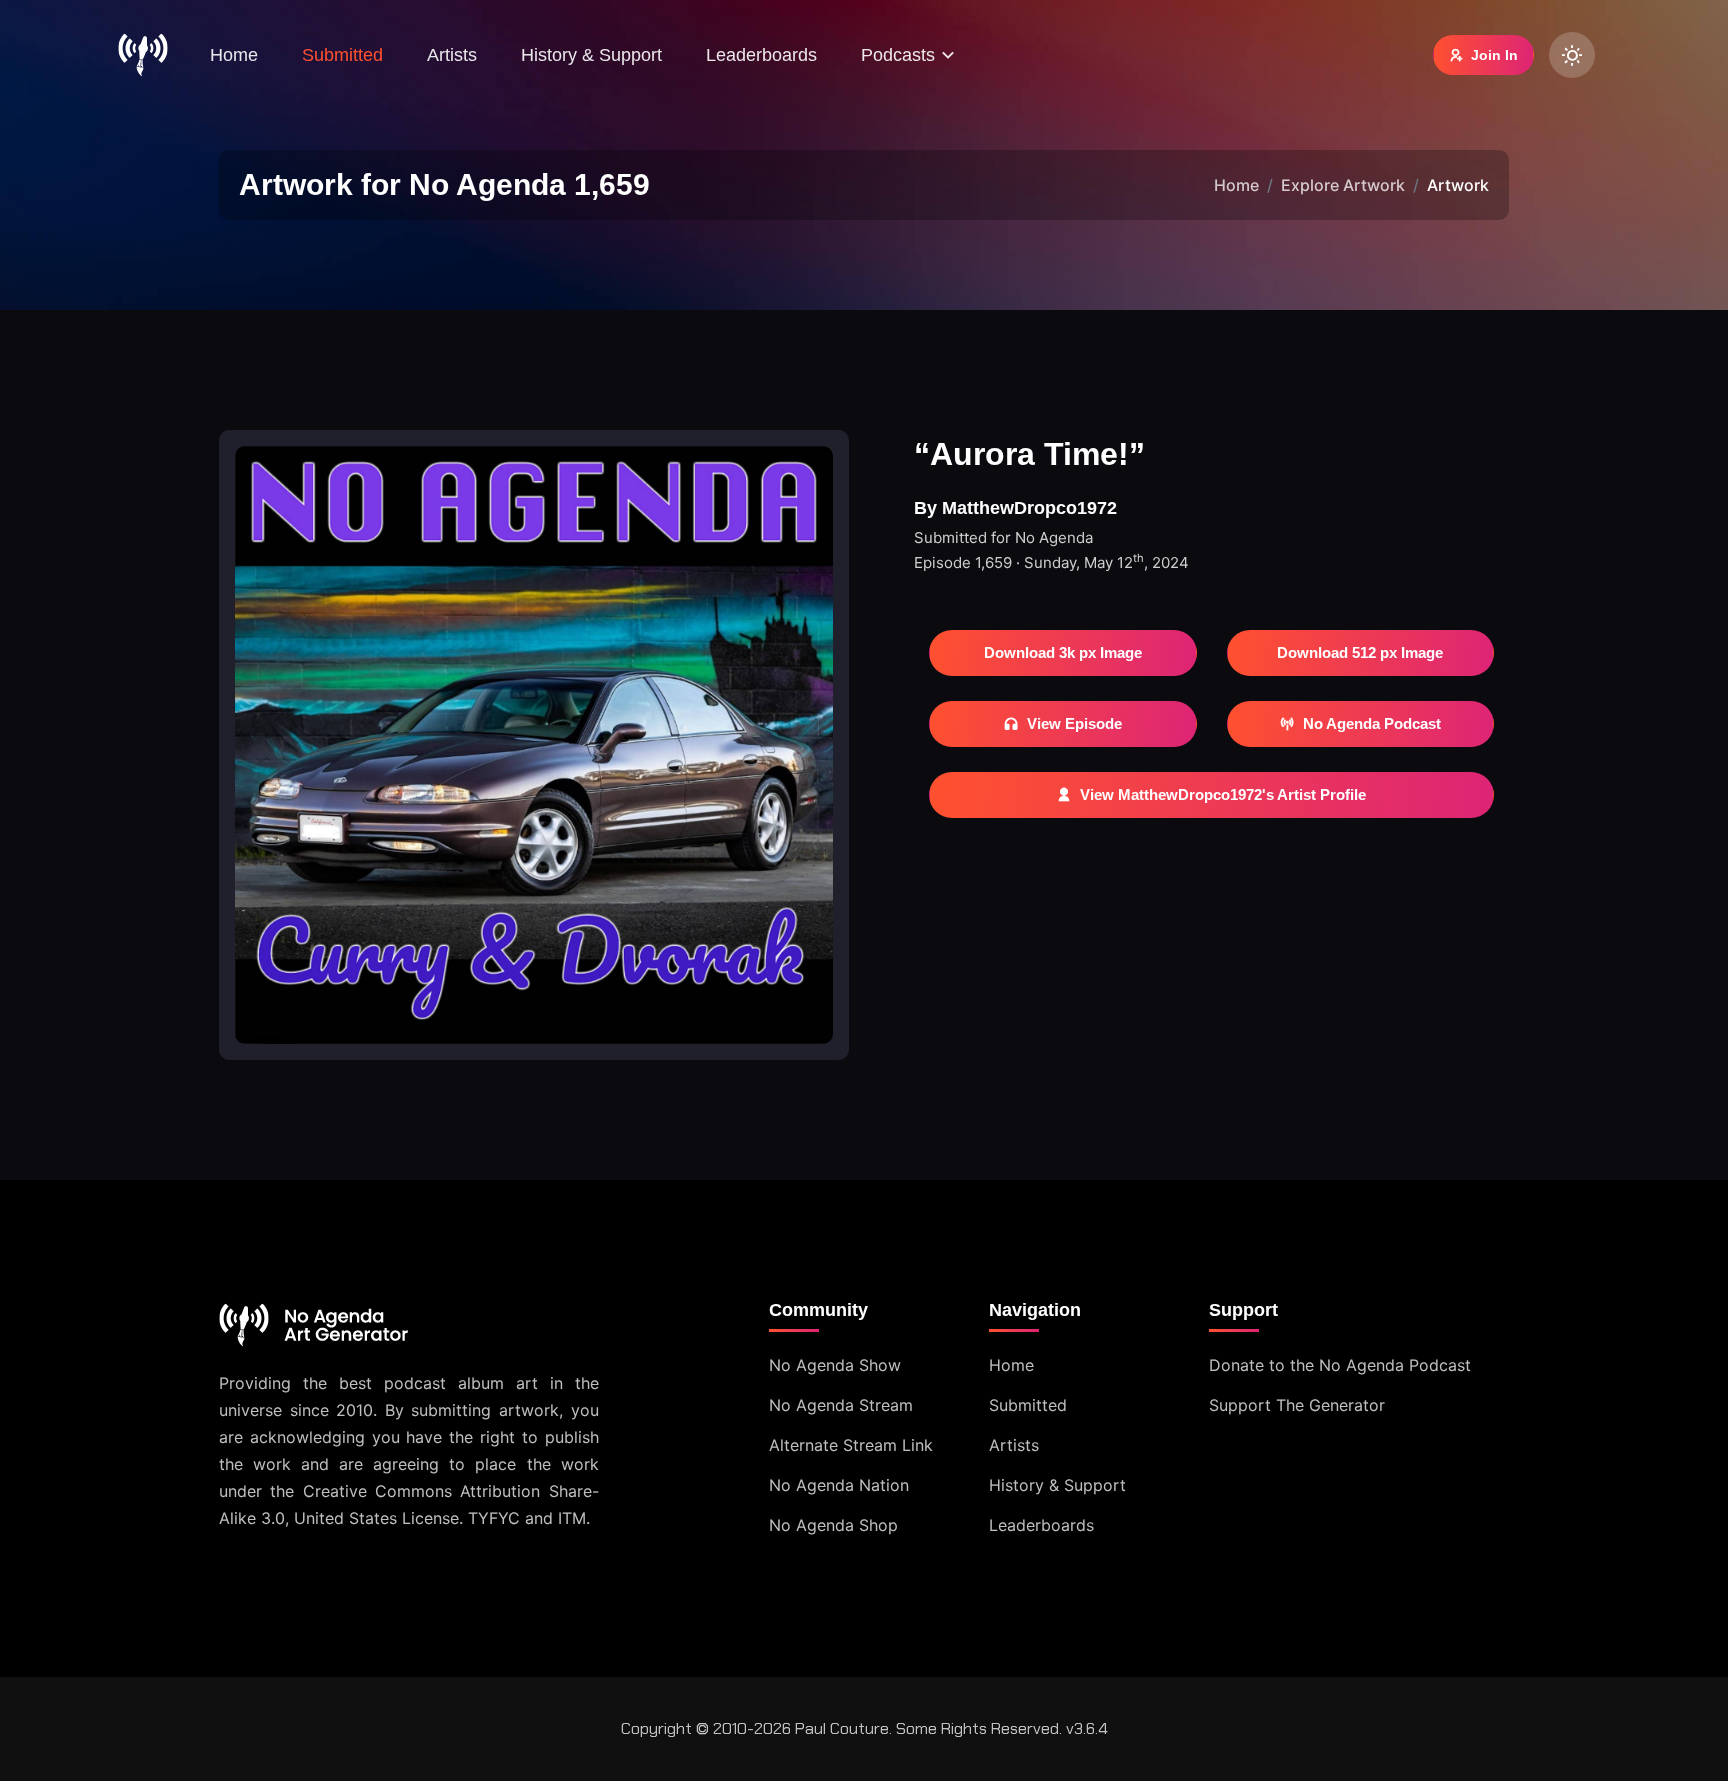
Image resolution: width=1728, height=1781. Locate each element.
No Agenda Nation (839, 1485)
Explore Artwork (1343, 185)
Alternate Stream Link (851, 1445)
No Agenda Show (835, 1365)
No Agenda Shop (833, 1525)
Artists (452, 55)
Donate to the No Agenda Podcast (1340, 1365)
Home (234, 55)
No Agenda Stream (841, 1405)
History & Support (591, 55)
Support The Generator (1297, 1405)
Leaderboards (761, 55)
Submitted (342, 55)
